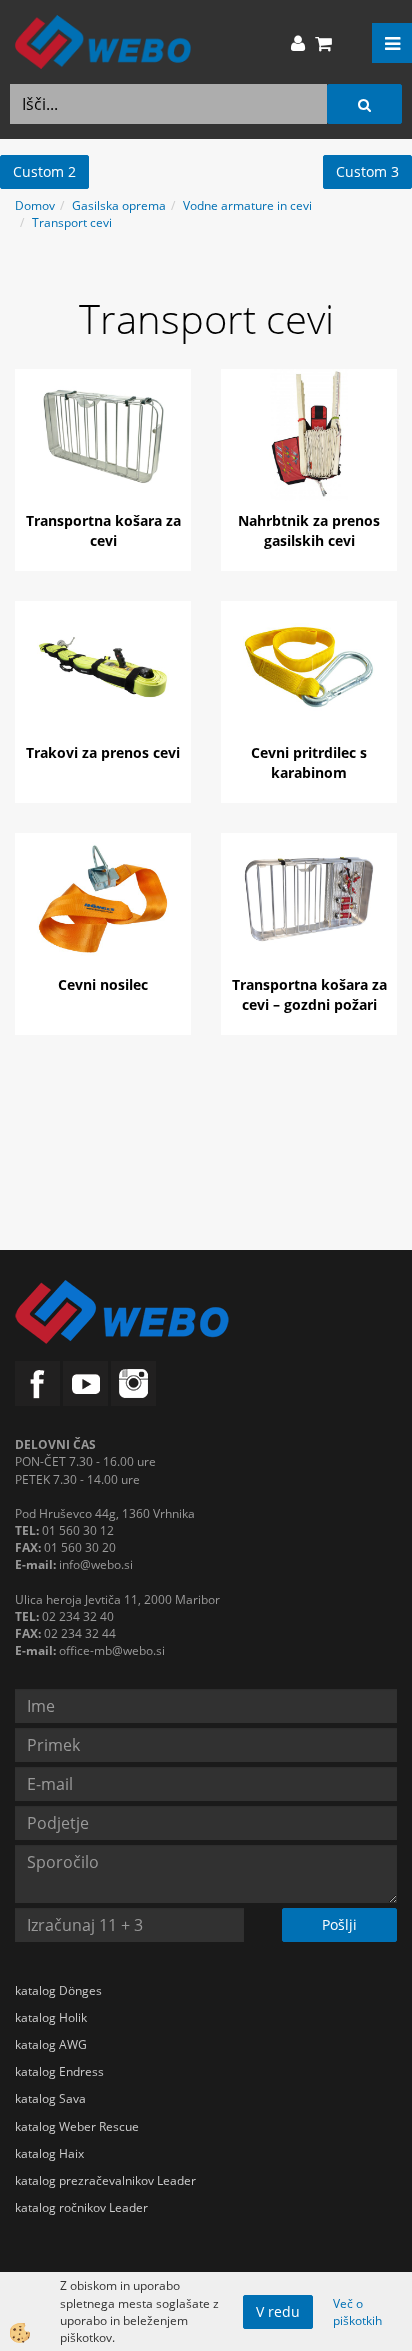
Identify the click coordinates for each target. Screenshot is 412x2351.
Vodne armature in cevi (247, 205)
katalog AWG (51, 2044)
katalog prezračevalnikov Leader (105, 2180)
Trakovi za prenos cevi (103, 752)
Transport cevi (72, 222)
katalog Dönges (58, 1990)
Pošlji (339, 1924)
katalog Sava (50, 2098)
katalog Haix (49, 2153)
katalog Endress (59, 2071)
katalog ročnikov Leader (81, 2207)
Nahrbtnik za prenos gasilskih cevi (309, 530)
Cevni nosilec (103, 984)
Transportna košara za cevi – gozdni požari (309, 994)
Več (103, 449)
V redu (278, 2311)
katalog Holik (51, 2017)
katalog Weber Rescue (77, 2126)
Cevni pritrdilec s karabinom (309, 762)
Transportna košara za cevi (103, 530)
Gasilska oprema (119, 205)
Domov (35, 205)
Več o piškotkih (357, 2312)
